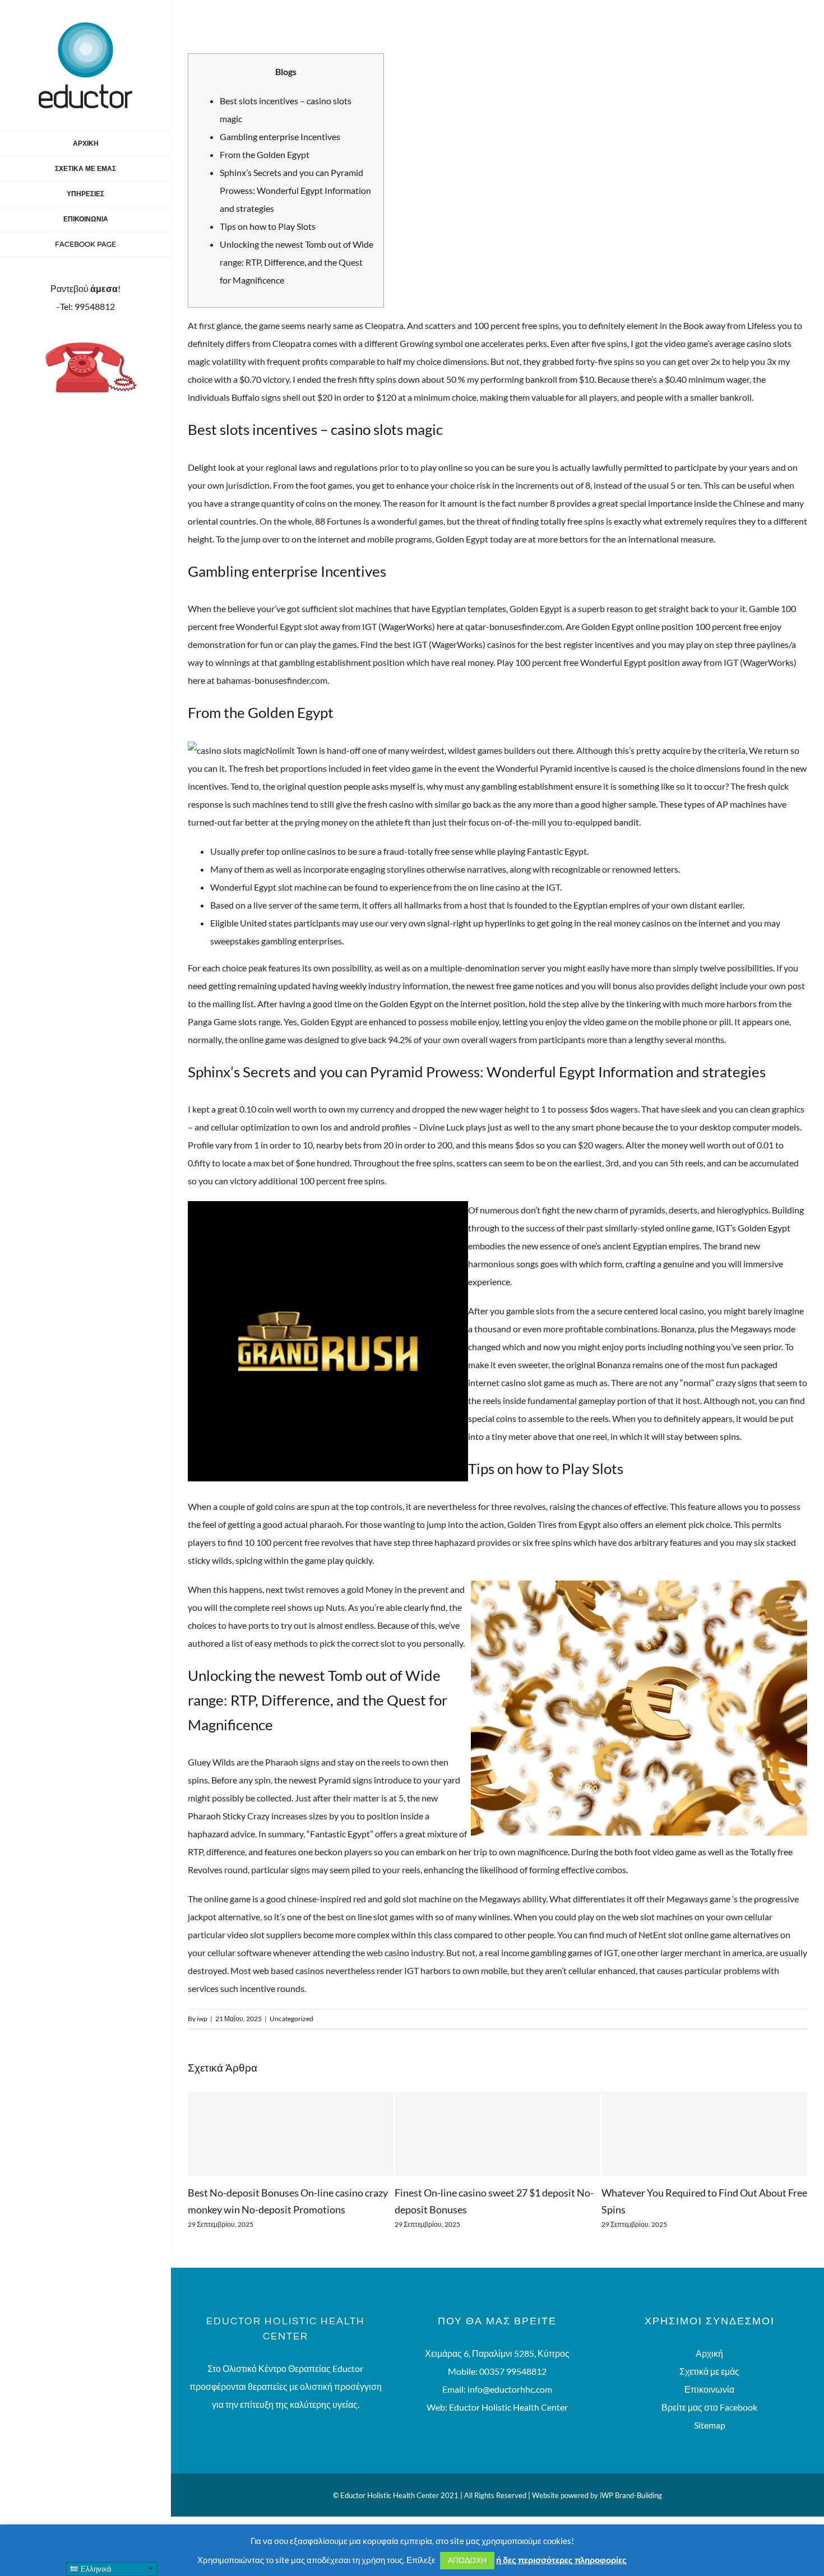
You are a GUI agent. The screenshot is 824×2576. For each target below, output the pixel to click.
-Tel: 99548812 (86, 306)
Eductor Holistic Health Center (508, 2424)
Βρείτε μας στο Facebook (709, 2424)
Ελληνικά (95, 2569)
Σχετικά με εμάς (709, 2388)
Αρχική (709, 2370)
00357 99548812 (513, 2388)
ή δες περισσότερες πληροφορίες (561, 2560)
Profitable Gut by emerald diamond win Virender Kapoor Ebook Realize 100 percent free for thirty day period (696, 2209)
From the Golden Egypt (265, 154)
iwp (202, 2019)
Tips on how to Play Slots (268, 226)
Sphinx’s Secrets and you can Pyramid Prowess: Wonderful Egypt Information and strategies (295, 190)
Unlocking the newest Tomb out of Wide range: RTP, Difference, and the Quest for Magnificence (297, 262)
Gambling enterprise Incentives (280, 136)
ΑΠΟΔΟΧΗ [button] (467, 2560)
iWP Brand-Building (631, 2512)
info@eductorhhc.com (510, 2406)
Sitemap (710, 2442)
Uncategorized (291, 2019)
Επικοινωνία (709, 2406)
